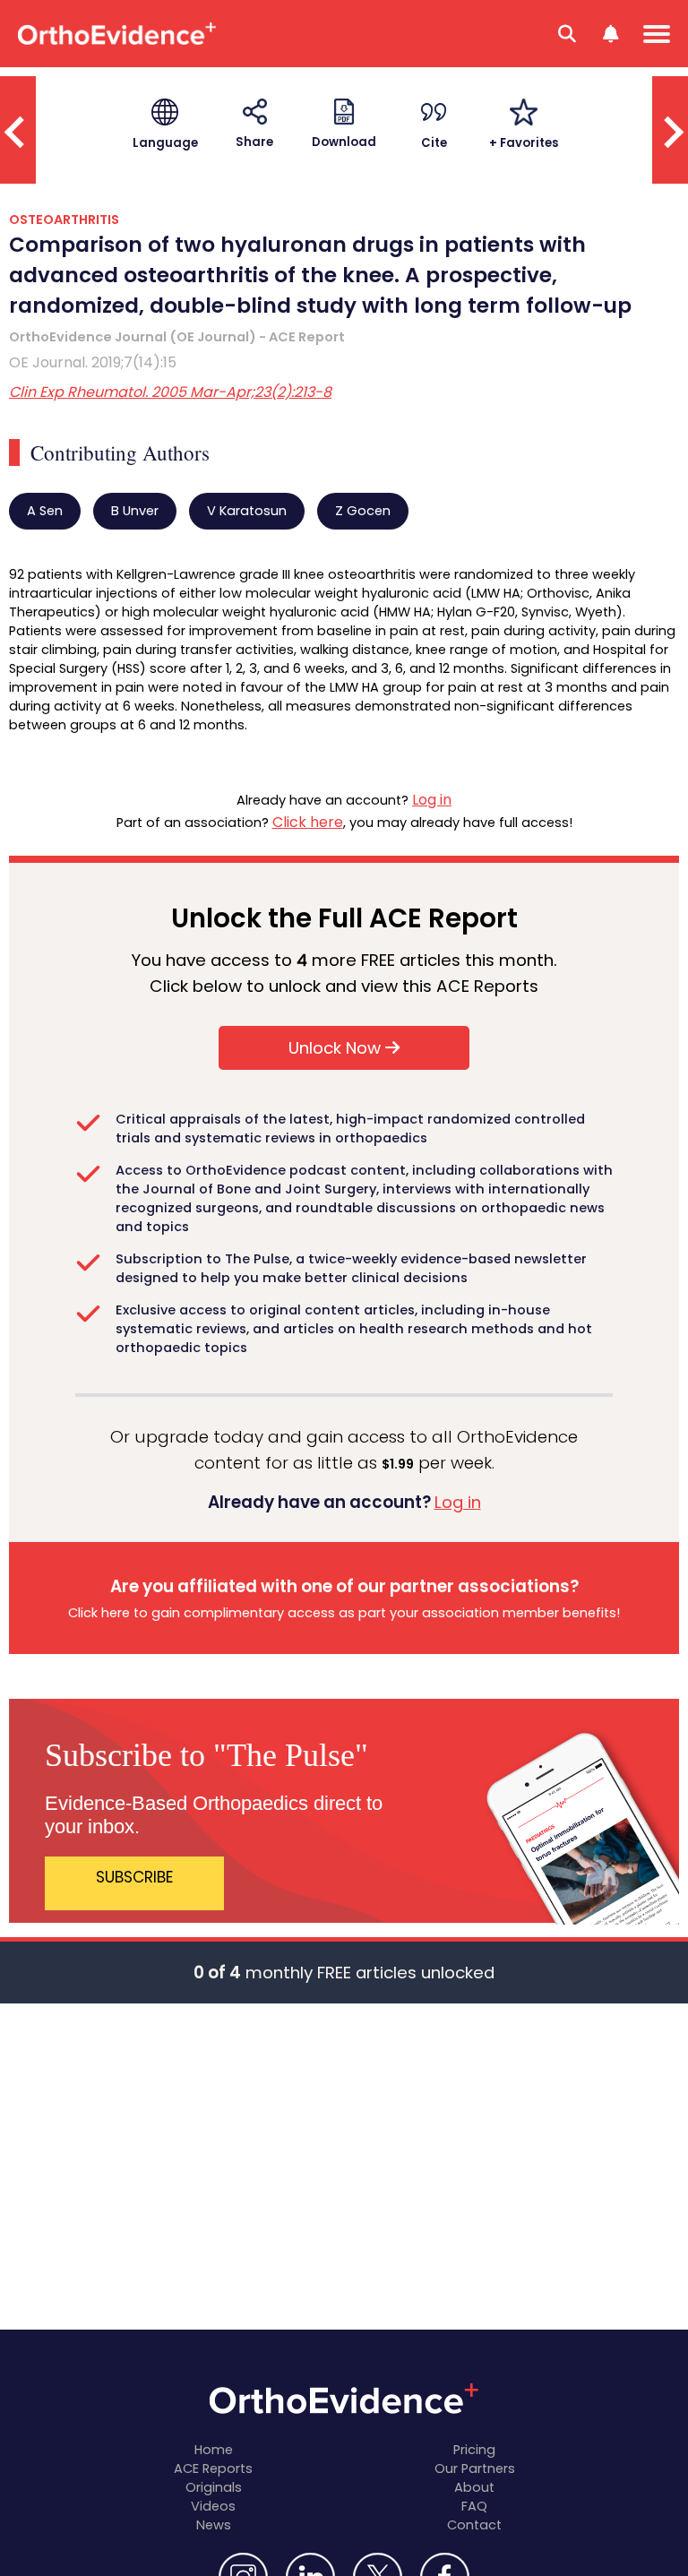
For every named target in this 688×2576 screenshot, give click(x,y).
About (474, 2487)
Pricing (474, 2450)
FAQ (474, 2506)
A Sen (45, 511)
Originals (214, 2487)
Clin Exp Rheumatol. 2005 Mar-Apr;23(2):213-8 (170, 392)
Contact (474, 2525)
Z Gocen (363, 511)
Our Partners (475, 2468)
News (214, 2525)
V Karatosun (247, 511)
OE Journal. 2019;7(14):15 (93, 362)
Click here (308, 822)
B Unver (135, 511)
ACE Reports (213, 2468)
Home (214, 2450)
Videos (213, 2506)
